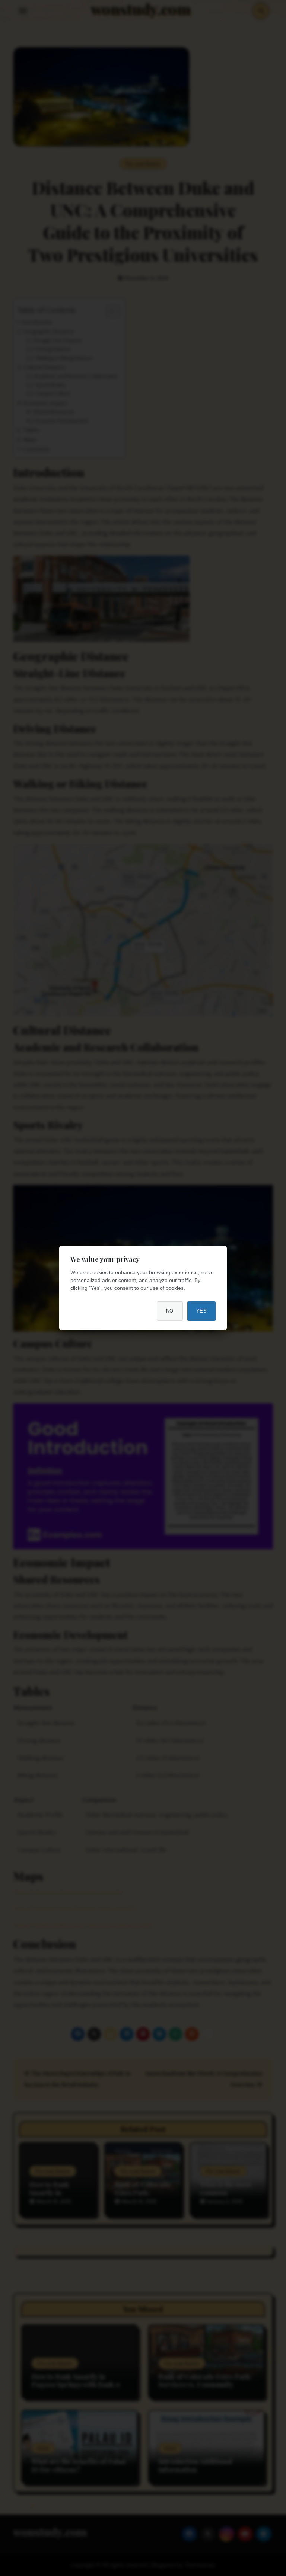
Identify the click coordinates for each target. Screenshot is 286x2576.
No (170, 1311)
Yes (202, 1311)
